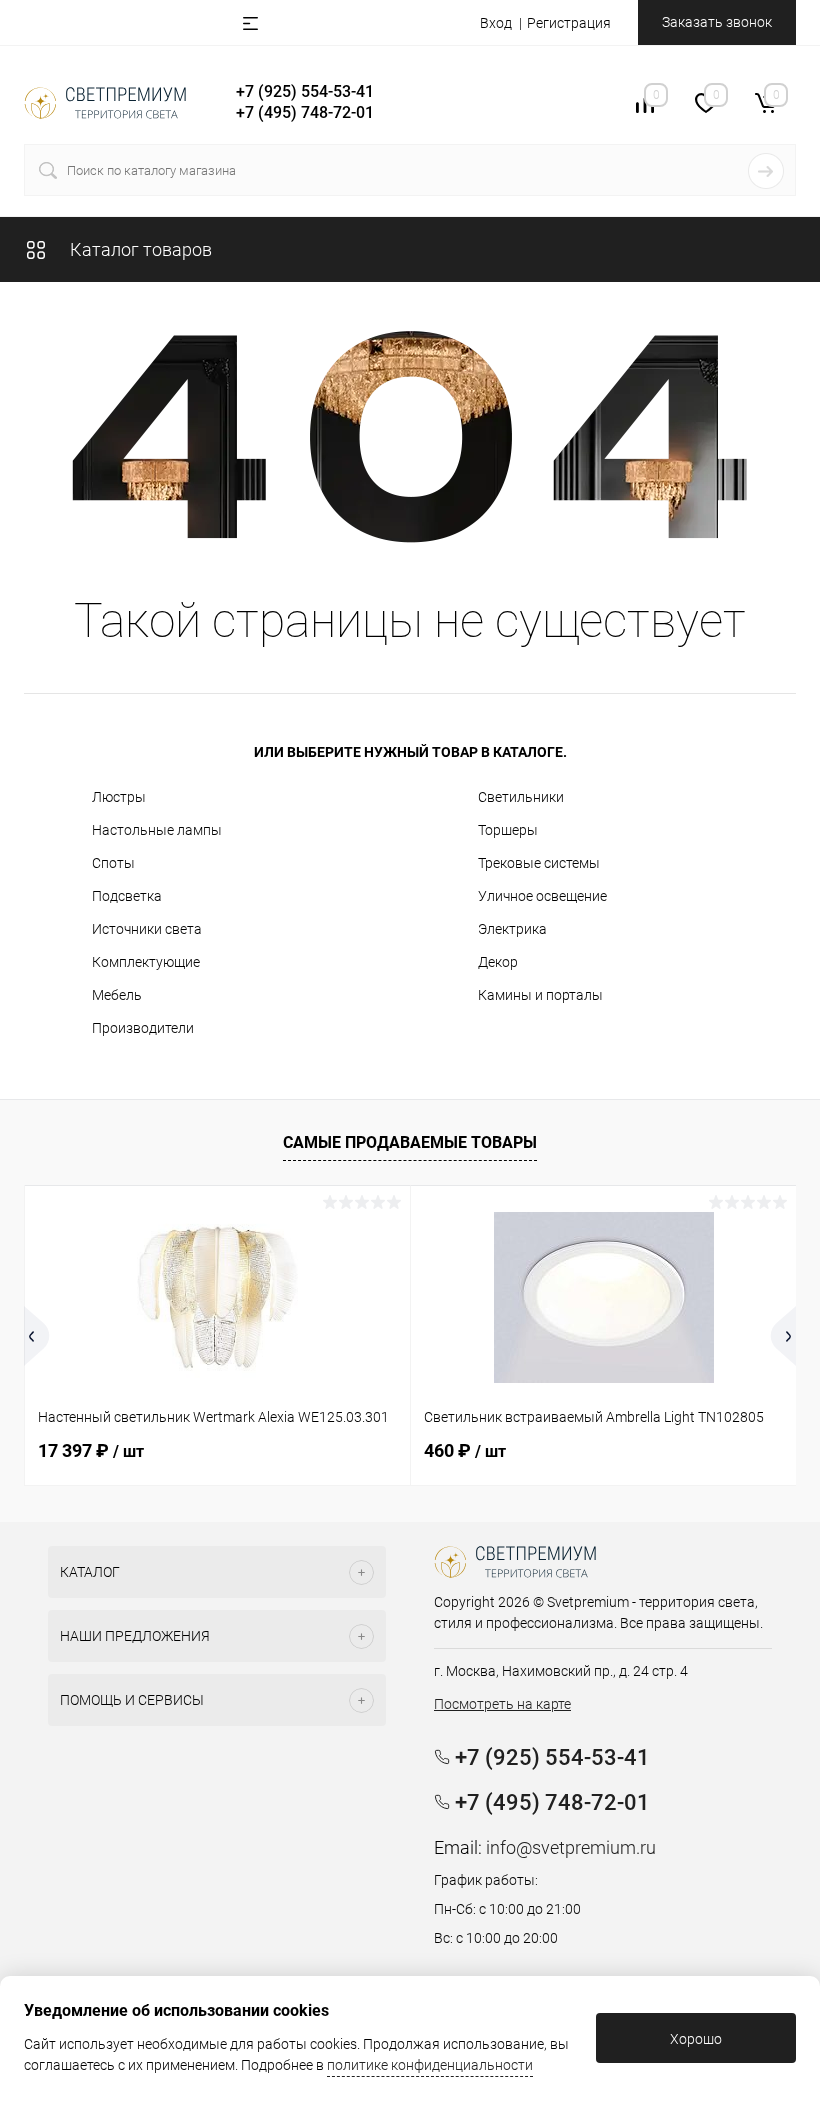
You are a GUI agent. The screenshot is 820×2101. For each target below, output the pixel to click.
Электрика (512, 929)
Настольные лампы (157, 830)
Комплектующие (146, 962)
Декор (498, 962)
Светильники (521, 797)
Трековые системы (539, 863)
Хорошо (696, 2039)
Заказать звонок (717, 22)
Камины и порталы (540, 995)
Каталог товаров (139, 249)
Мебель (117, 995)
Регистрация (569, 23)
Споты (113, 863)
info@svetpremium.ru (571, 1847)
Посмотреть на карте (502, 1704)
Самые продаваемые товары (410, 1142)
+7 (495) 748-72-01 (305, 112)
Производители (143, 1028)
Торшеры (508, 830)
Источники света (147, 929)
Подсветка (127, 896)
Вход (496, 23)
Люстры (119, 797)
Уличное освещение (542, 896)
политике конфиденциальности (430, 2065)
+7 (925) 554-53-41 (305, 91)
